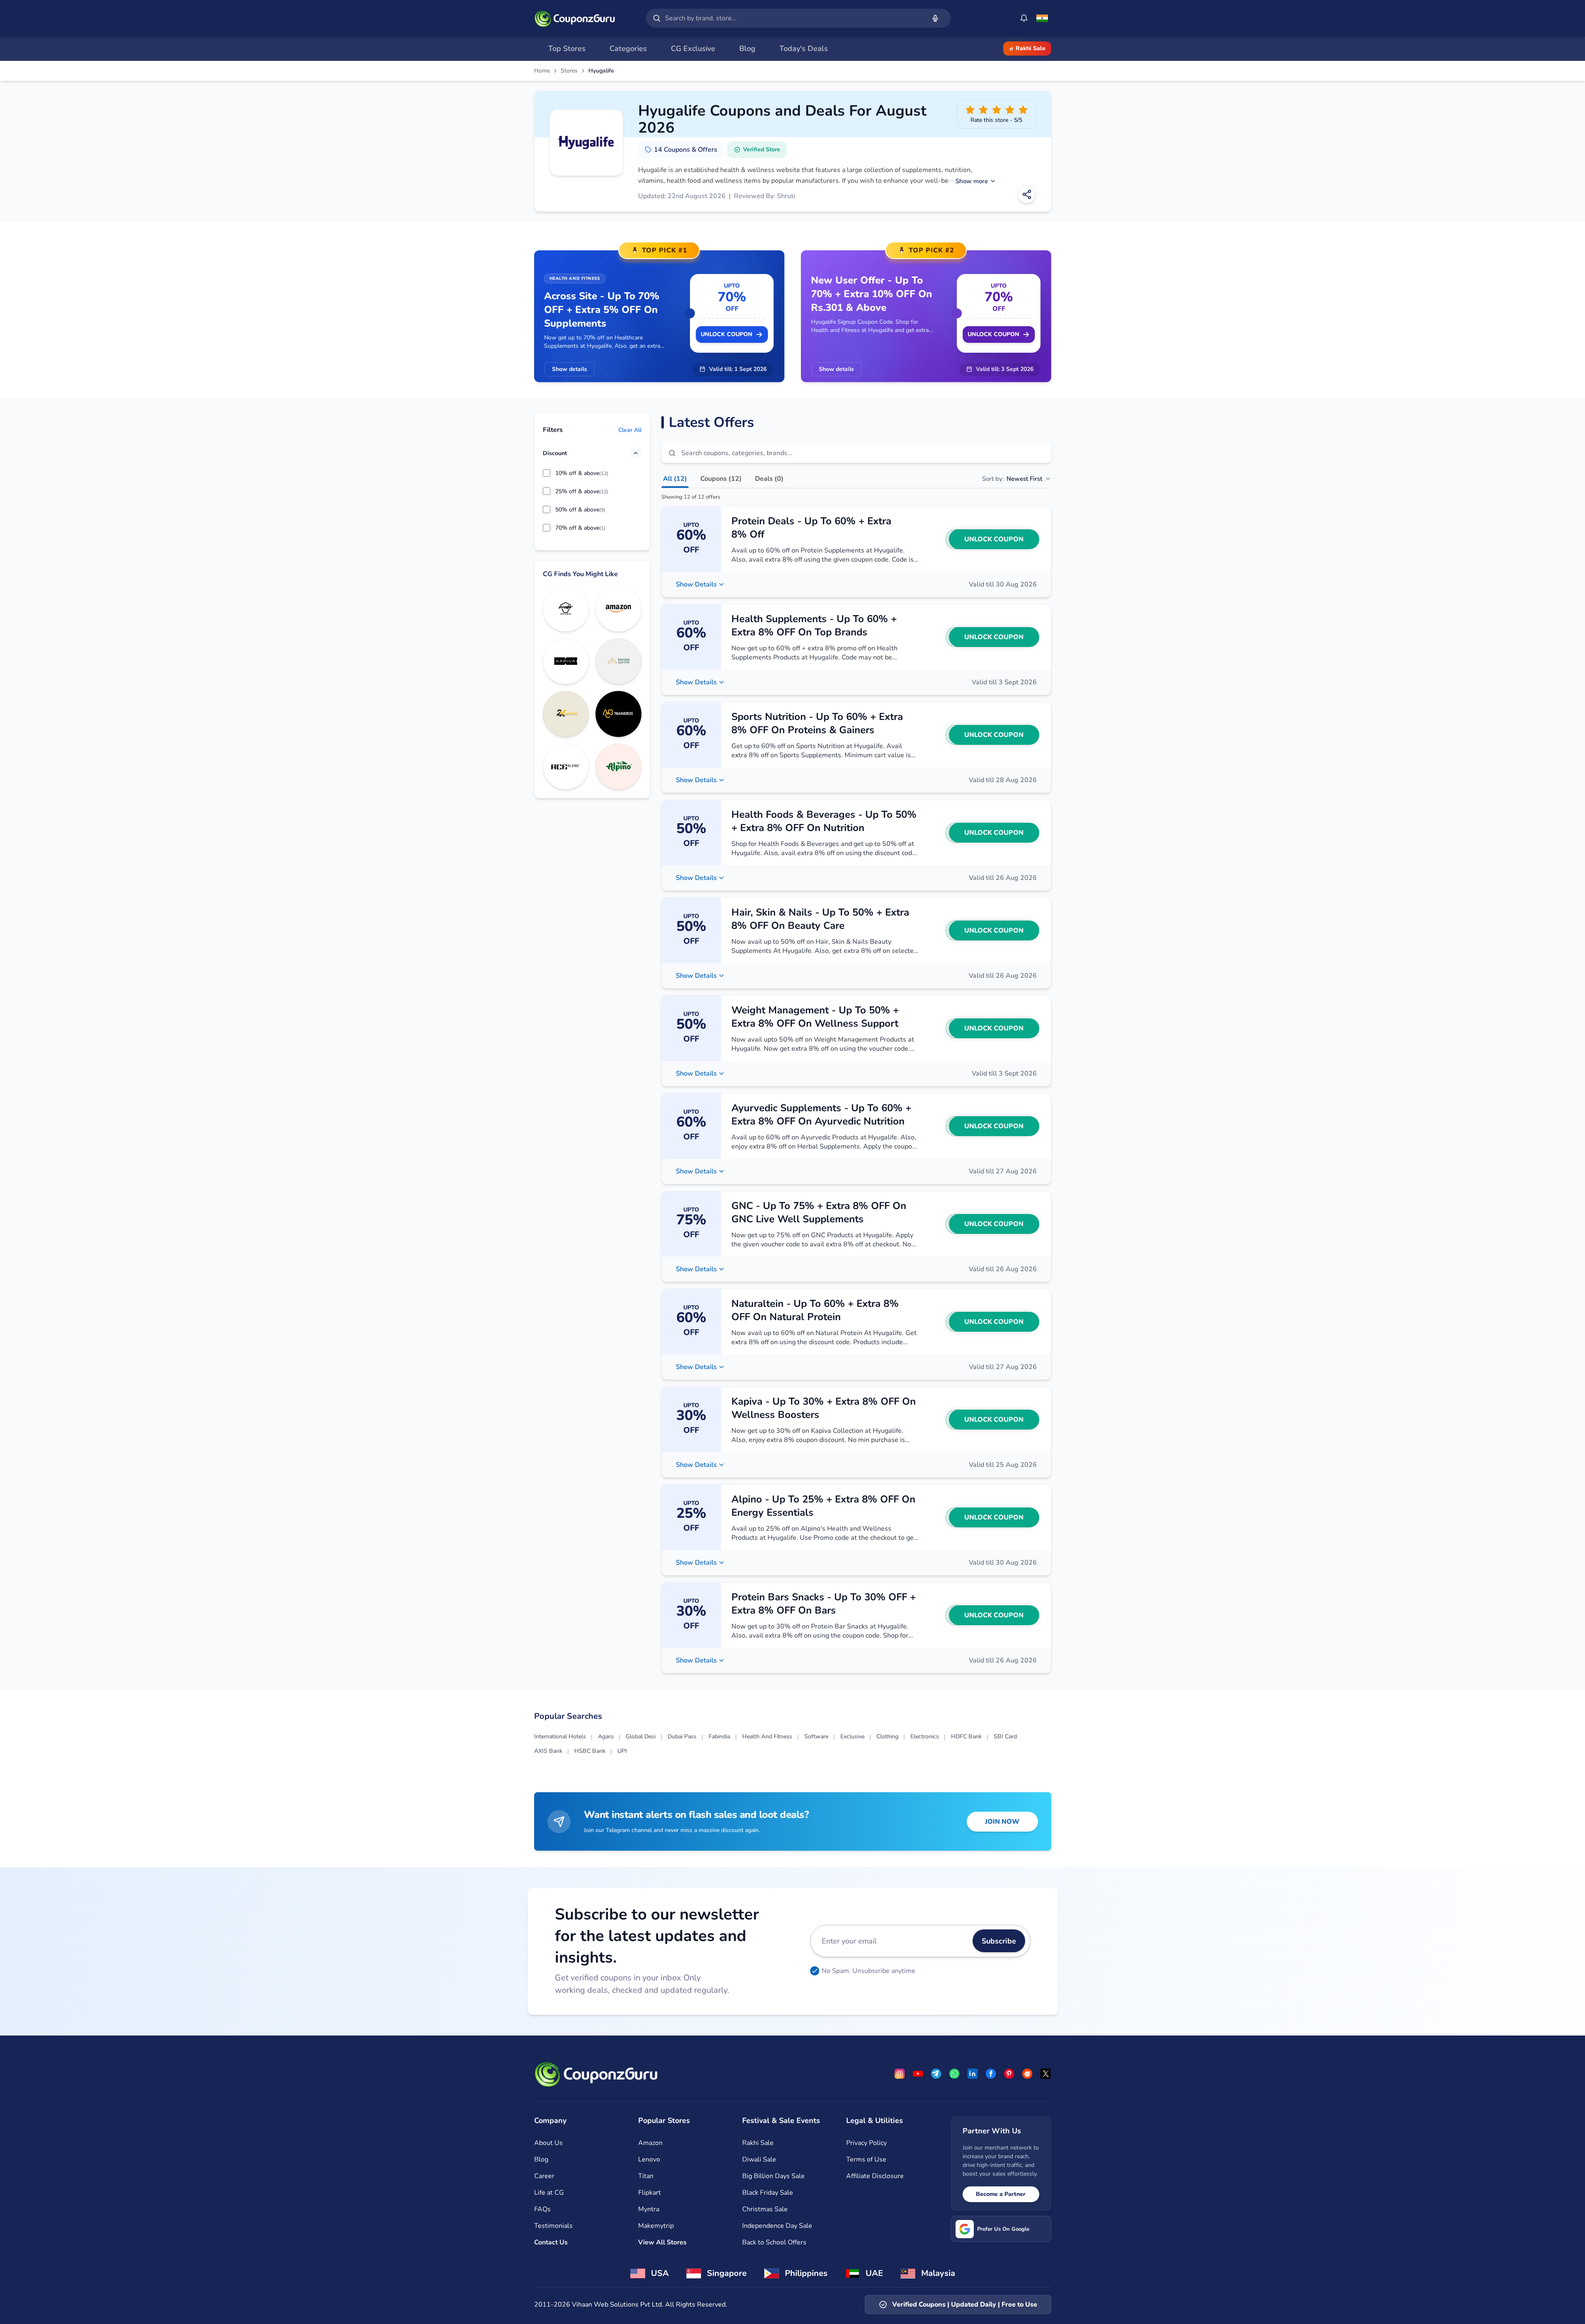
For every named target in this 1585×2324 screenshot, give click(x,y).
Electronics (925, 1736)
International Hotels (560, 1736)
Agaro (606, 1736)
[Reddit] (1027, 2074)
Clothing (887, 1736)
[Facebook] (991, 2074)
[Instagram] (900, 2074)
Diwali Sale (759, 2159)
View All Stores (662, 2242)
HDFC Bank (966, 1736)
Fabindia (719, 1736)
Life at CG (549, 2193)
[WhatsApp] (954, 2074)
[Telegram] (936, 2074)
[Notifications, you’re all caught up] (1024, 18)
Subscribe (999, 1941)
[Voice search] (935, 18)
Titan (646, 2176)
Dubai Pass (682, 1736)
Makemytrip (656, 2226)
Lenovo (649, 2159)
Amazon (650, 2143)
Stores (569, 71)
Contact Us (551, 2242)
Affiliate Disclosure (875, 2176)
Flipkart (650, 2193)
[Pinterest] (1009, 2074)
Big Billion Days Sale (773, 2176)
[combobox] (794, 18)
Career (544, 2176)
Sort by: (1012, 479)
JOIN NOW (1002, 1822)
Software (816, 1736)
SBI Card (1005, 1736)
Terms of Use (866, 2159)
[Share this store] (1027, 194)
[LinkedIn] (973, 2074)
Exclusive (852, 1736)
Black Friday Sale (768, 2193)
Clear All (630, 430)
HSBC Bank (590, 1751)
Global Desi (641, 1736)
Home (542, 71)
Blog (541, 2159)
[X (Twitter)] (1045, 2074)
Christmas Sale (765, 2209)
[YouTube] (918, 2074)
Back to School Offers (774, 2242)
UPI (622, 1751)
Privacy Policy (866, 2143)
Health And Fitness (767, 1736)
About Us (548, 2143)
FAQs (542, 2209)
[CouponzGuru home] (575, 18)
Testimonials (553, 2226)
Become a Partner (1001, 2194)
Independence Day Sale (777, 2226)
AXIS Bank (548, 1751)
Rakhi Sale (1031, 48)
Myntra (649, 2209)
